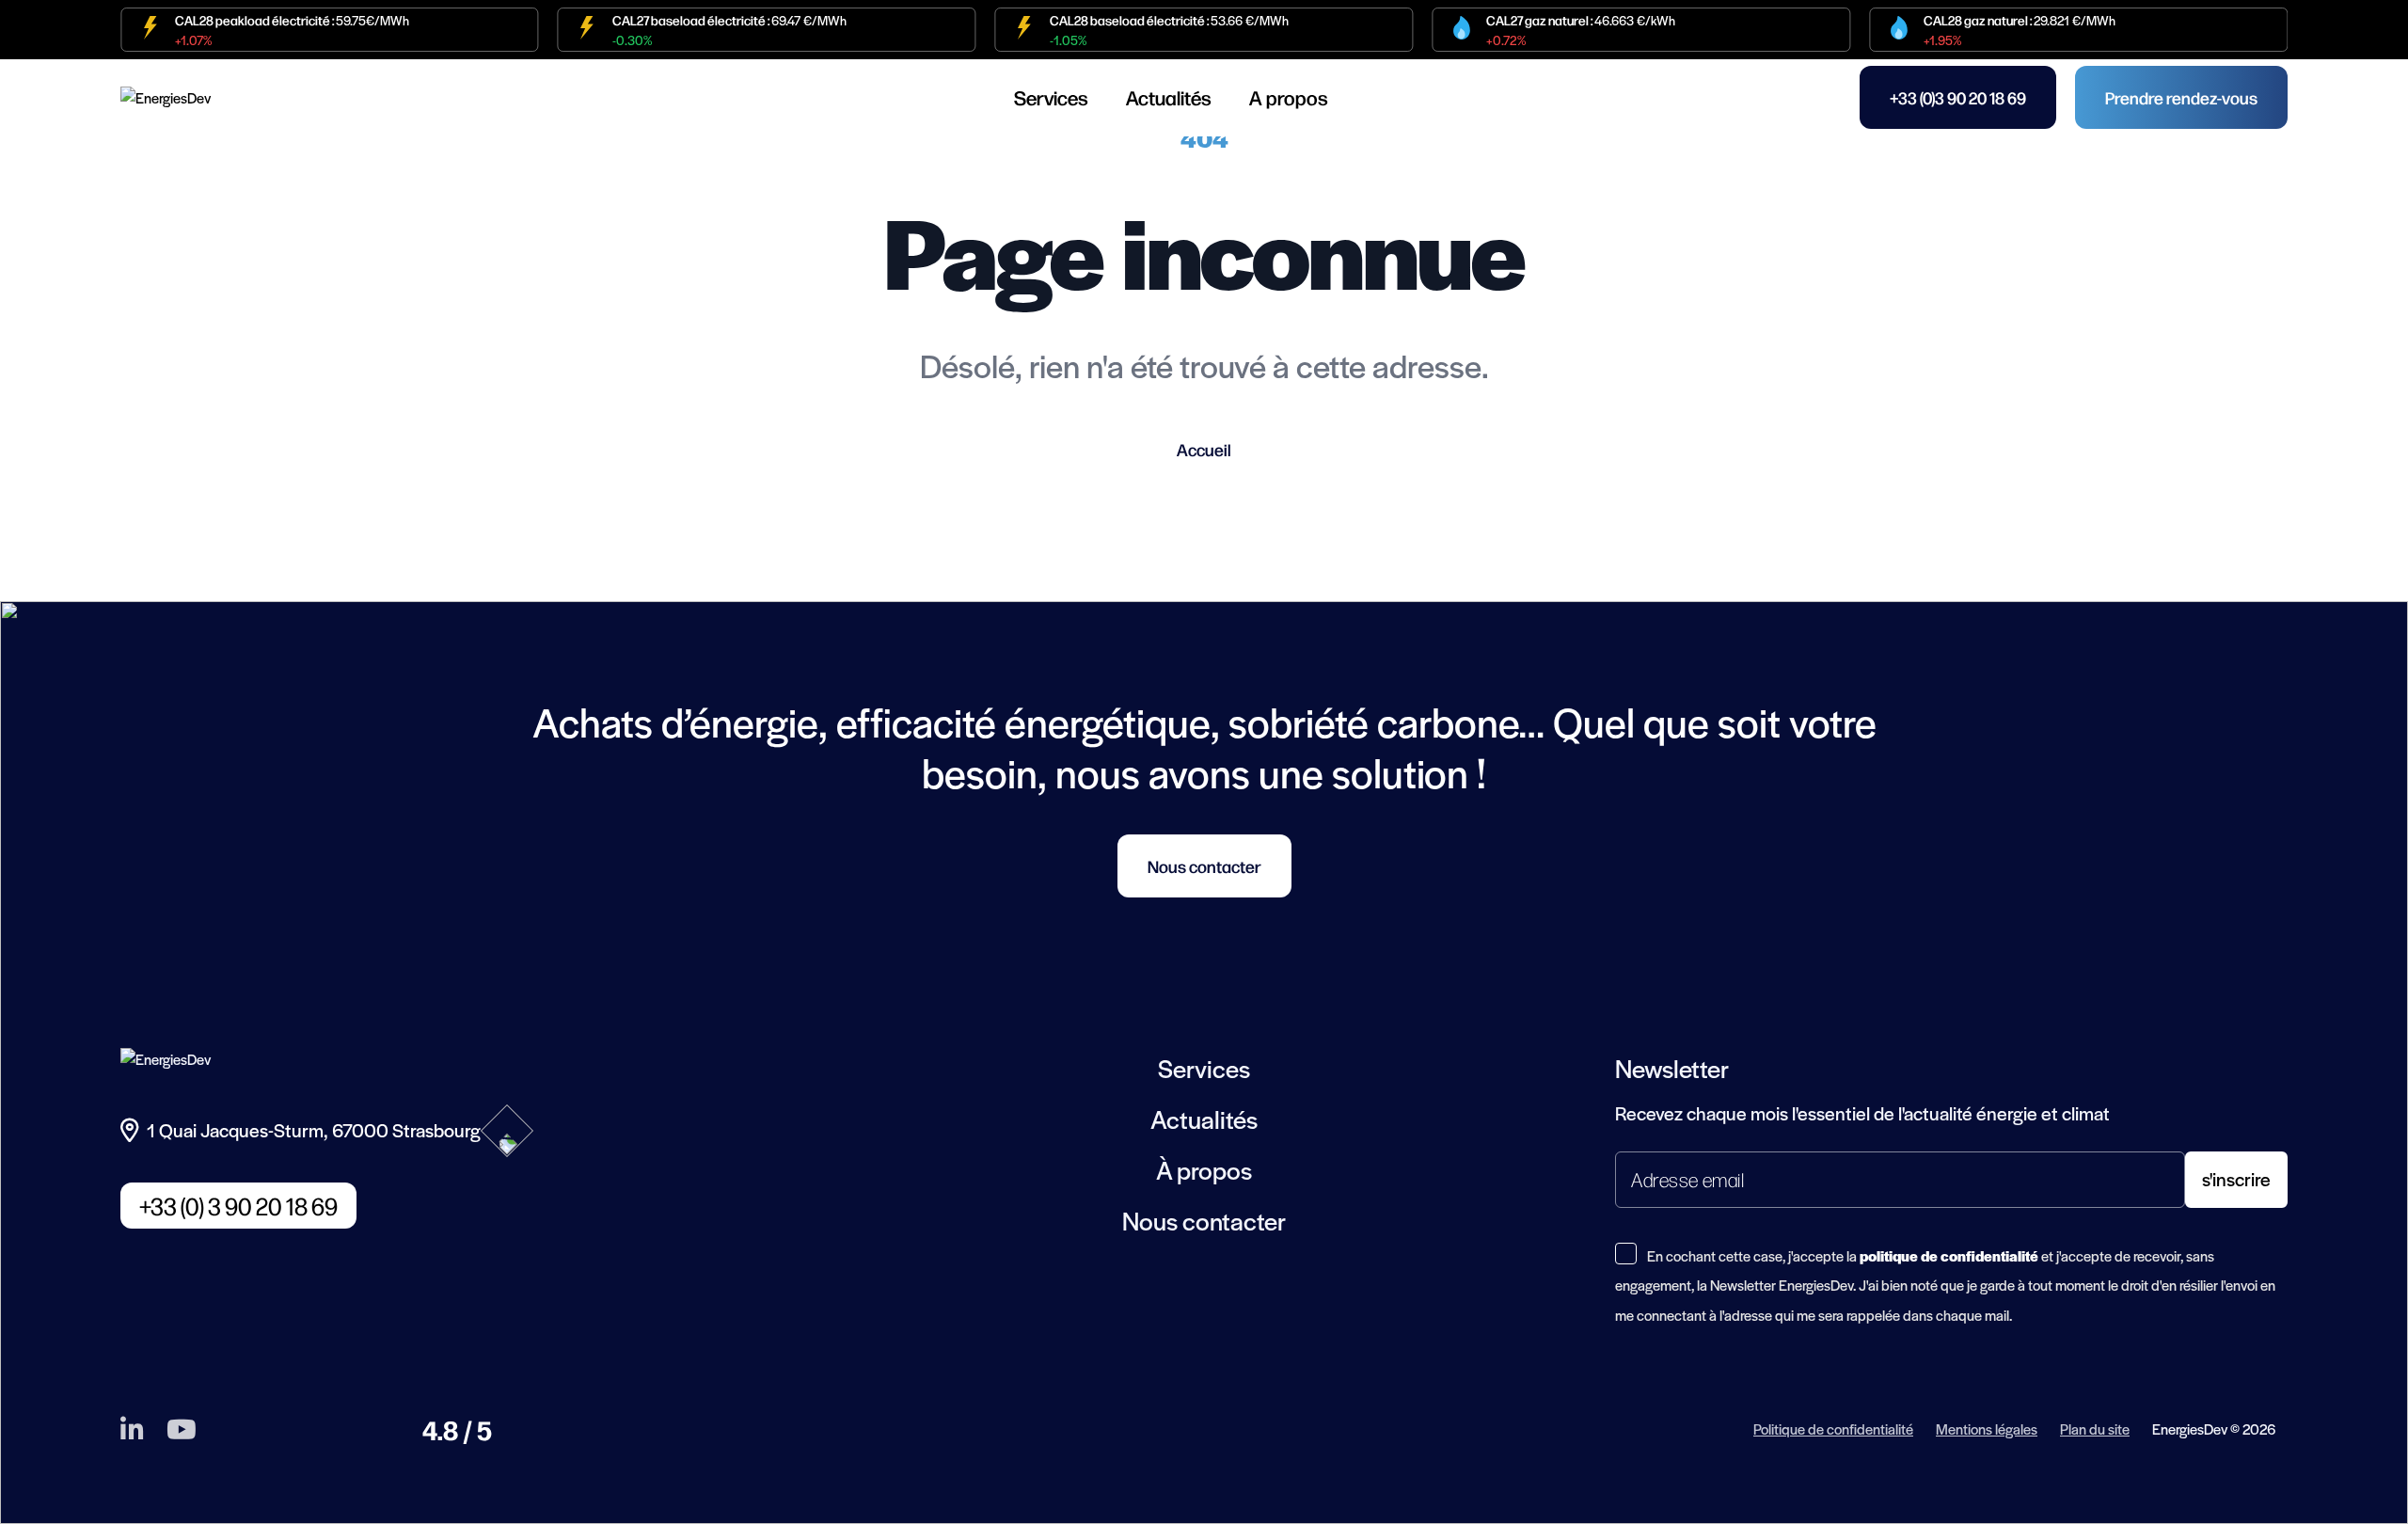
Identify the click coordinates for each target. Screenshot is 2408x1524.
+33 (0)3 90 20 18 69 (1958, 97)
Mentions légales (1987, 1429)
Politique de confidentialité (1833, 1429)
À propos (1204, 1169)
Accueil (1204, 449)
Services (1051, 97)
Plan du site (2095, 1429)
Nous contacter (1204, 866)
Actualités (1169, 97)
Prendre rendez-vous (2181, 97)
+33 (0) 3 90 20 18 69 (238, 1206)
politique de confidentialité (1949, 1255)
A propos (1289, 97)
